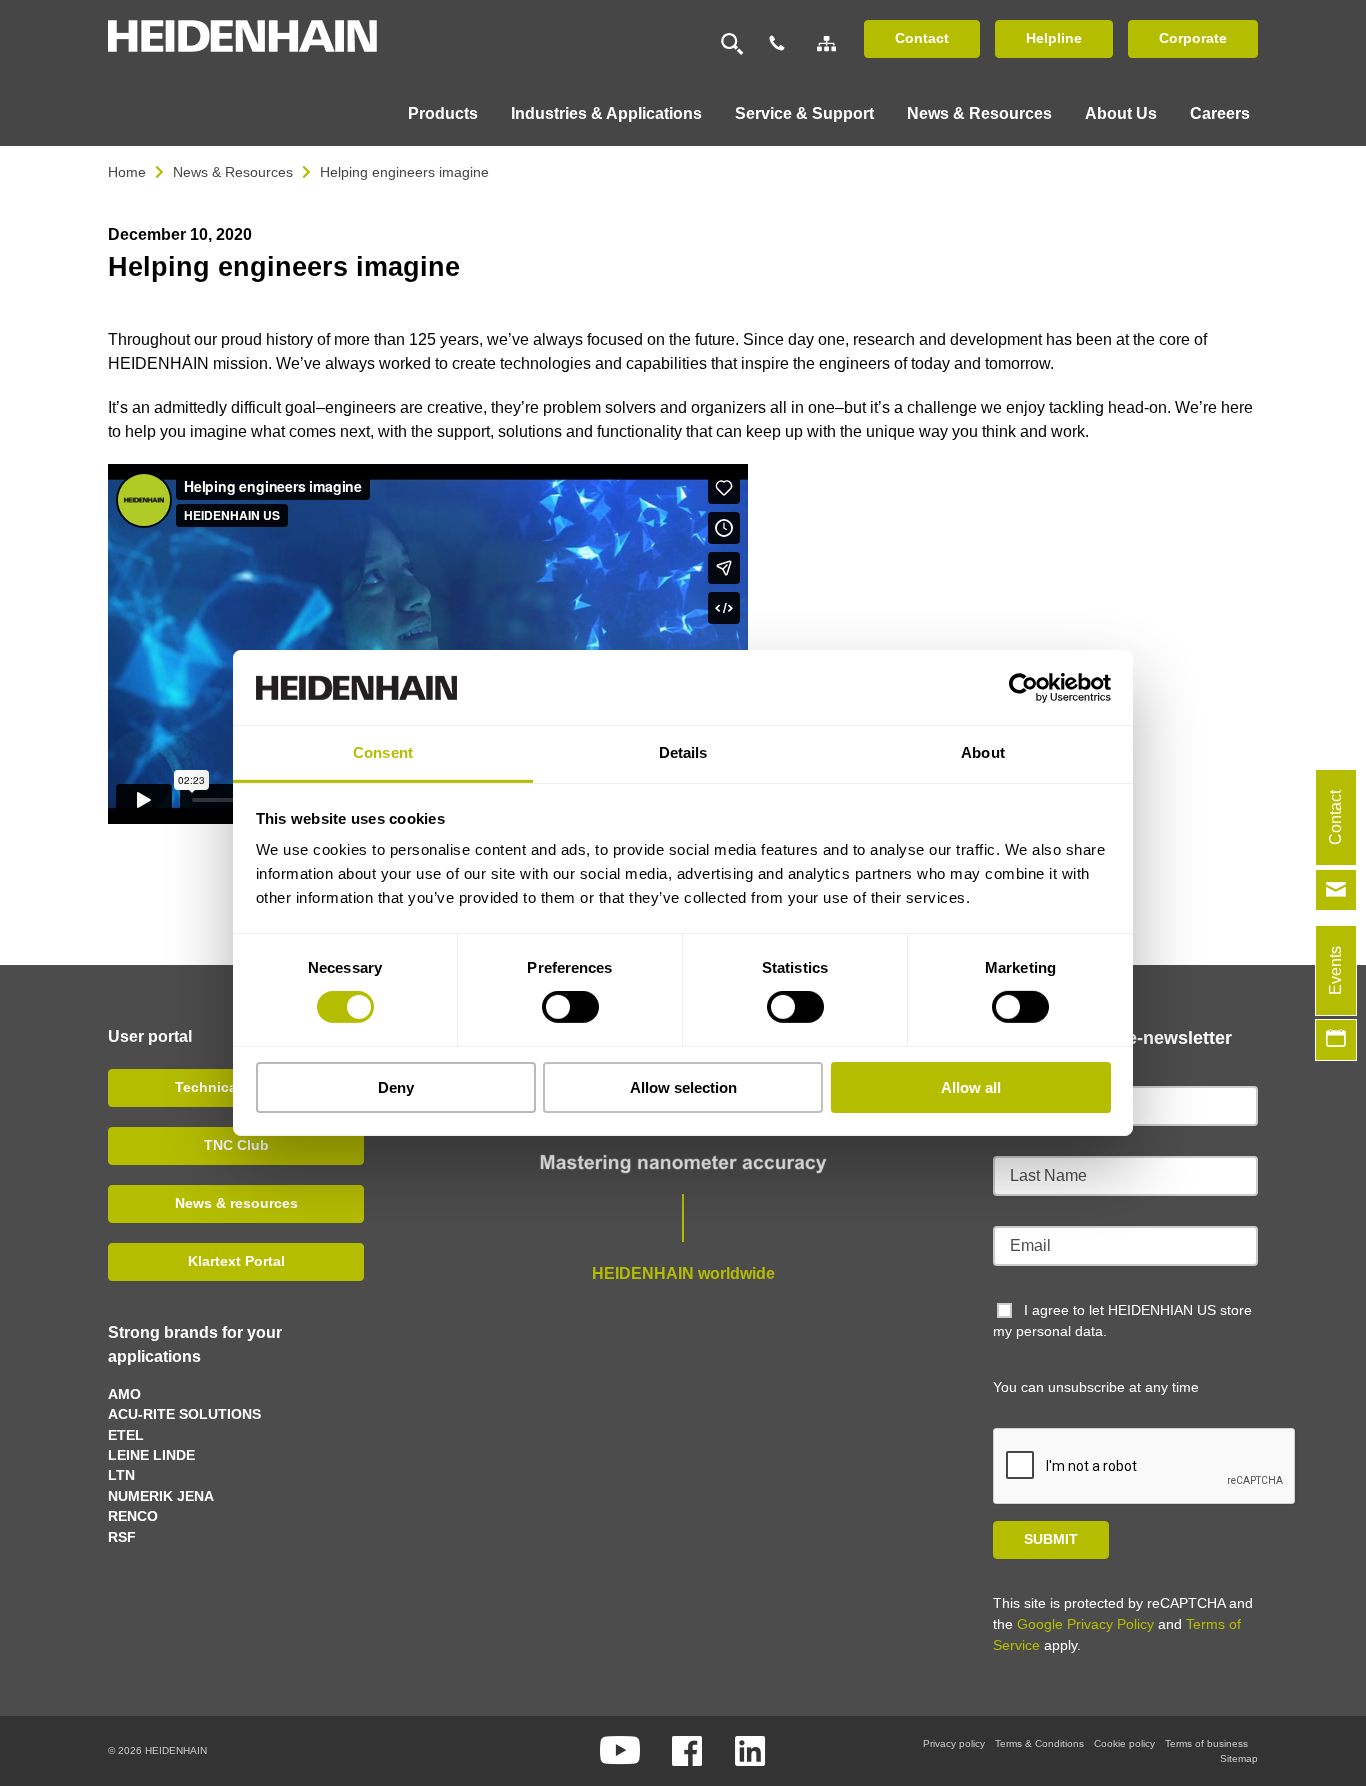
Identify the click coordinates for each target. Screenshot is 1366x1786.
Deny (396, 1087)
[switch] (570, 1007)
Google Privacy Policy (1085, 1624)
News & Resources (233, 172)
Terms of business (1206, 1743)
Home (127, 172)
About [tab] (983, 752)
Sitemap (1239, 1758)
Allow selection (683, 1087)
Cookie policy (1124, 1743)
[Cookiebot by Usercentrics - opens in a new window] (1023, 687)
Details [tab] (683, 752)
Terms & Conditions (1039, 1743)
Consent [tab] (383, 752)
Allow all (971, 1087)
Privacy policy (954, 1743)
